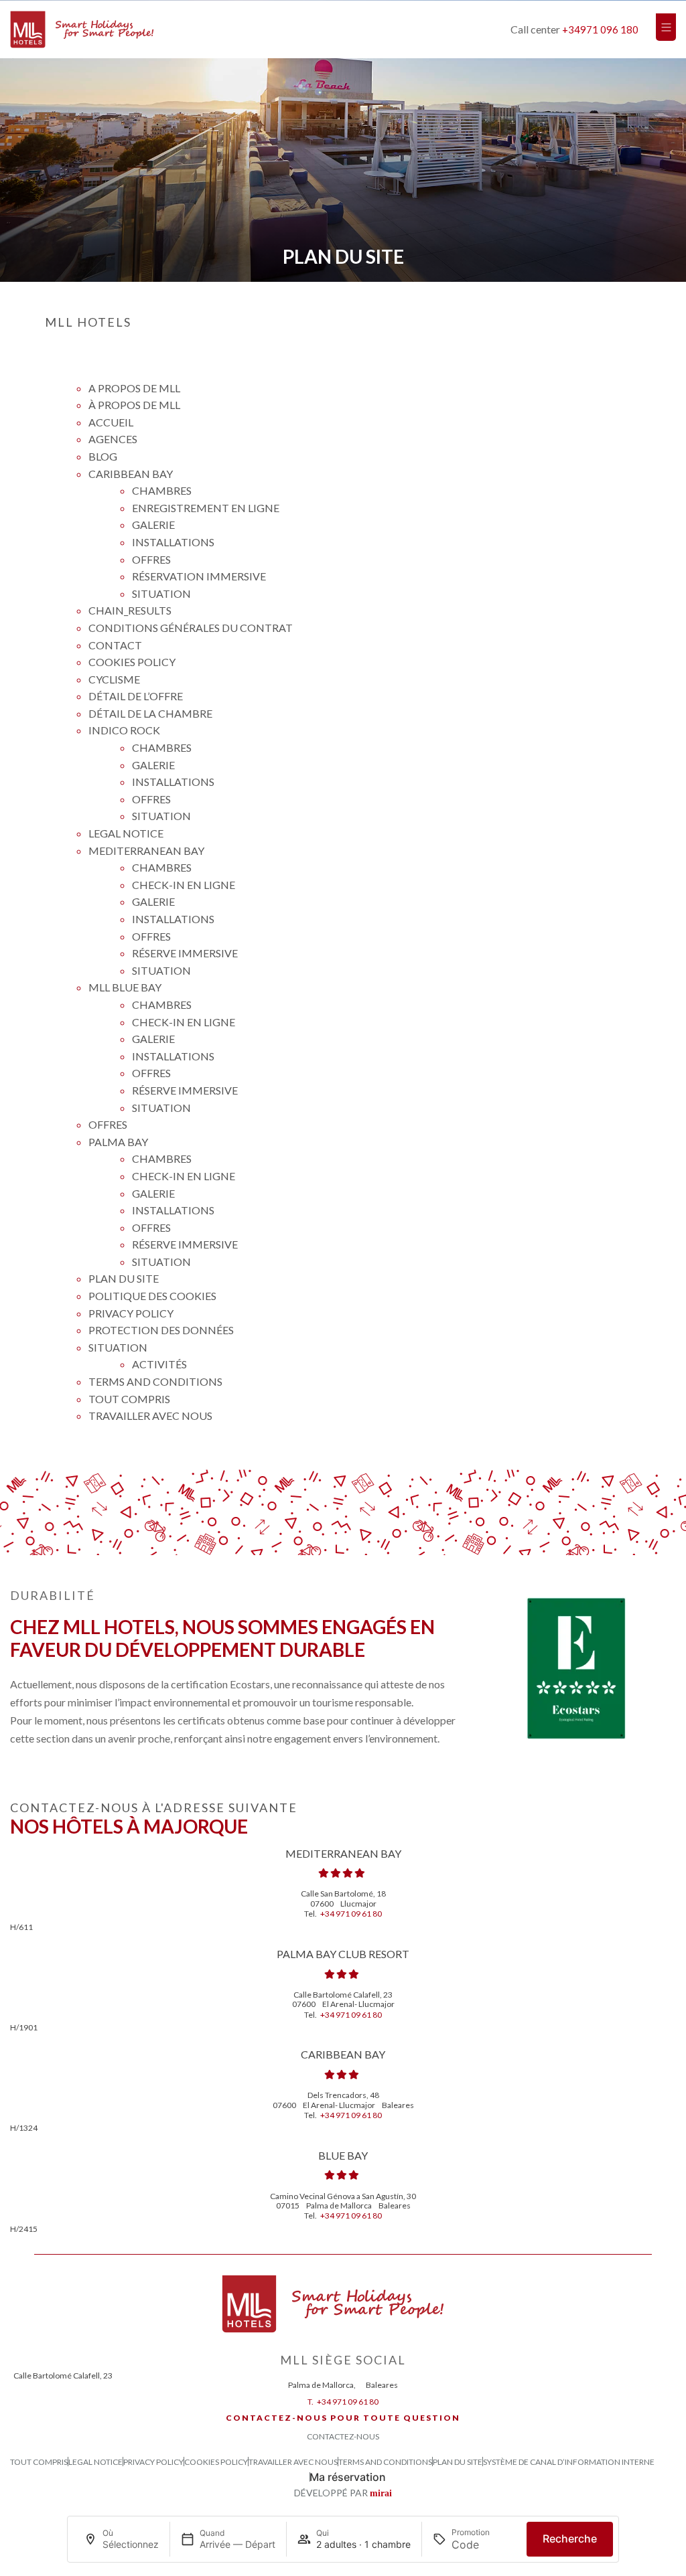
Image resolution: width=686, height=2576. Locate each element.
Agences (113, 439)
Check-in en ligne (184, 885)
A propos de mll (134, 388)
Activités (159, 1364)
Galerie (153, 525)
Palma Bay (118, 1142)
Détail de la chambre (150, 713)
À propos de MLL (134, 405)
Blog (103, 456)
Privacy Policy (131, 1313)
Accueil (111, 422)
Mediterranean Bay (146, 851)
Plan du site (124, 1278)
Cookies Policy (132, 662)
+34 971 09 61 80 (351, 1914)
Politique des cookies (152, 1296)
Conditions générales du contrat (191, 628)
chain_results (130, 610)
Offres (151, 559)
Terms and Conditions (155, 1381)
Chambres (162, 490)
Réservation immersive (199, 576)
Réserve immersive (185, 953)
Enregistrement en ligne (206, 508)
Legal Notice (126, 833)
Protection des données (161, 1330)
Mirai (381, 2493)
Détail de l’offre (136, 696)
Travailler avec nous (150, 1416)
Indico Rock (124, 730)
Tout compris (129, 1399)
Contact (115, 645)
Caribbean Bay (131, 474)
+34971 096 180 (600, 29)
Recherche (570, 2539)
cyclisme (114, 679)
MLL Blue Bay (125, 987)
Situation (161, 593)
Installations (173, 542)
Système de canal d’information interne (569, 2462)
